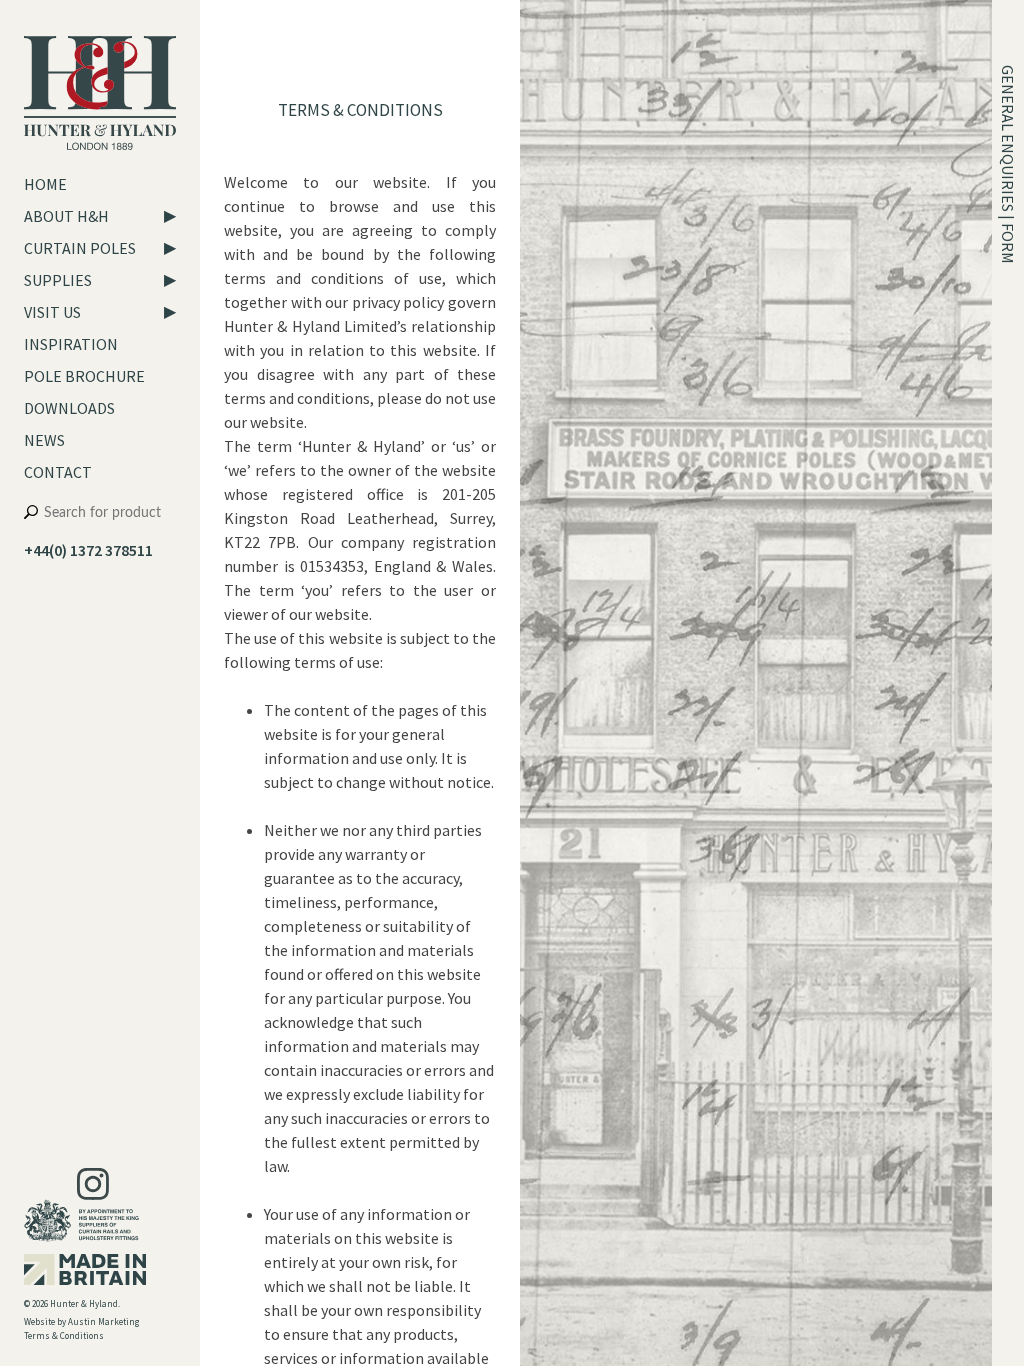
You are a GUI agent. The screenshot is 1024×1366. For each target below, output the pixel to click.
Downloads (69, 408)
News (44, 440)
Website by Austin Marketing (81, 1321)
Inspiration (71, 344)
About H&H (66, 216)
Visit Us (52, 312)
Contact (58, 472)
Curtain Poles (80, 248)
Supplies (58, 280)
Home (45, 184)
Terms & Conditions (64, 1335)
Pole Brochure (84, 376)
